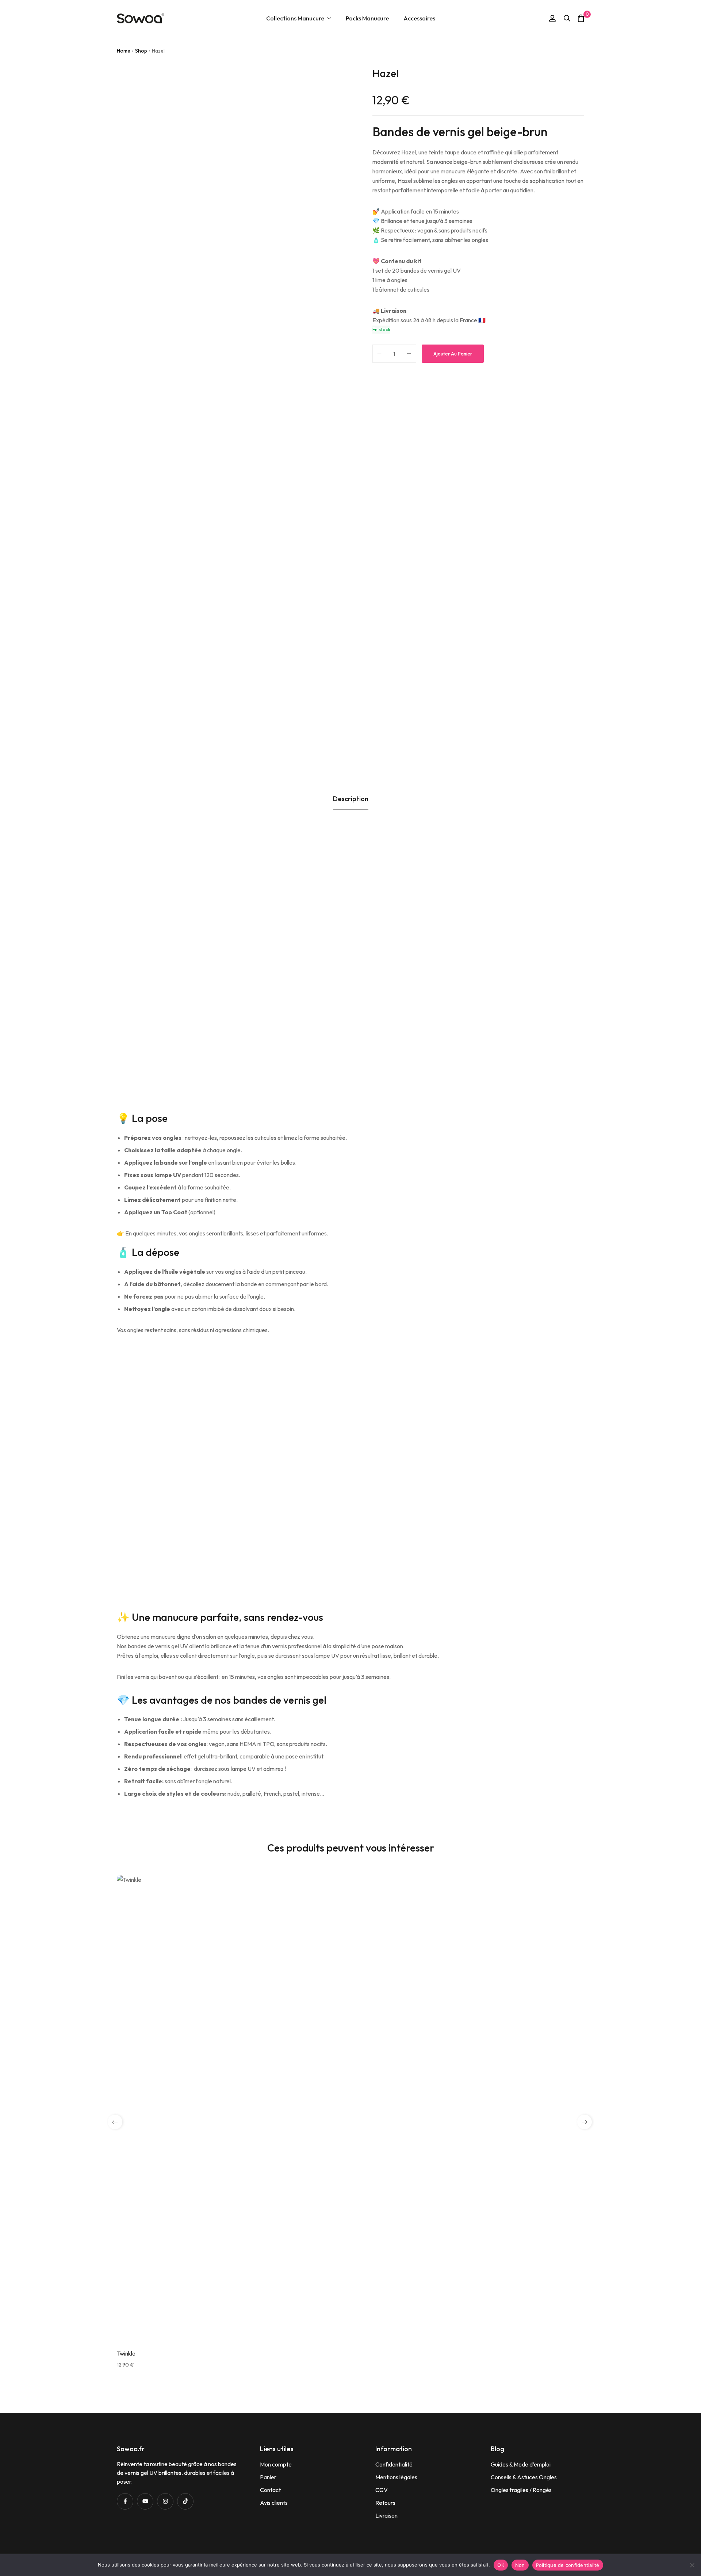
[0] (581, 18)
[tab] (351, 799)
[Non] (692, 2565)
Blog (497, 2449)
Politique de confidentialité (568, 2565)
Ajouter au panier (453, 354)
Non (520, 2565)
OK (501, 2565)
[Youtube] (145, 2501)
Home (124, 51)
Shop (141, 51)
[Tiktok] (185, 2501)
